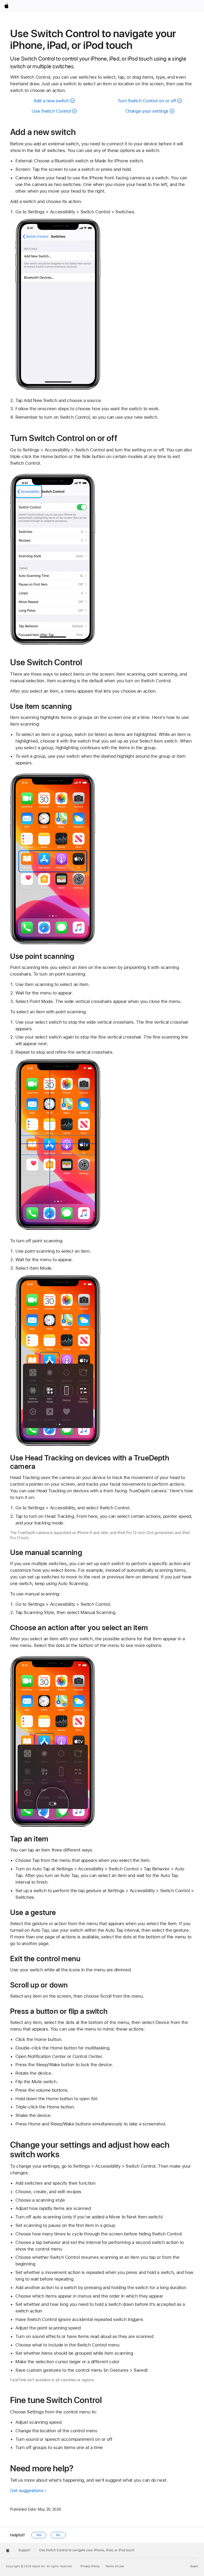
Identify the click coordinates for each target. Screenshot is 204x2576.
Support (24, 2550)
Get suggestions (27, 2490)
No (58, 2535)
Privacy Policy (90, 2566)
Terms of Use (115, 2566)
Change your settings (147, 111)
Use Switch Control (51, 111)
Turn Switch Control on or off (147, 101)
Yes (39, 2535)
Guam (194, 2566)
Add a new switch (51, 101)
